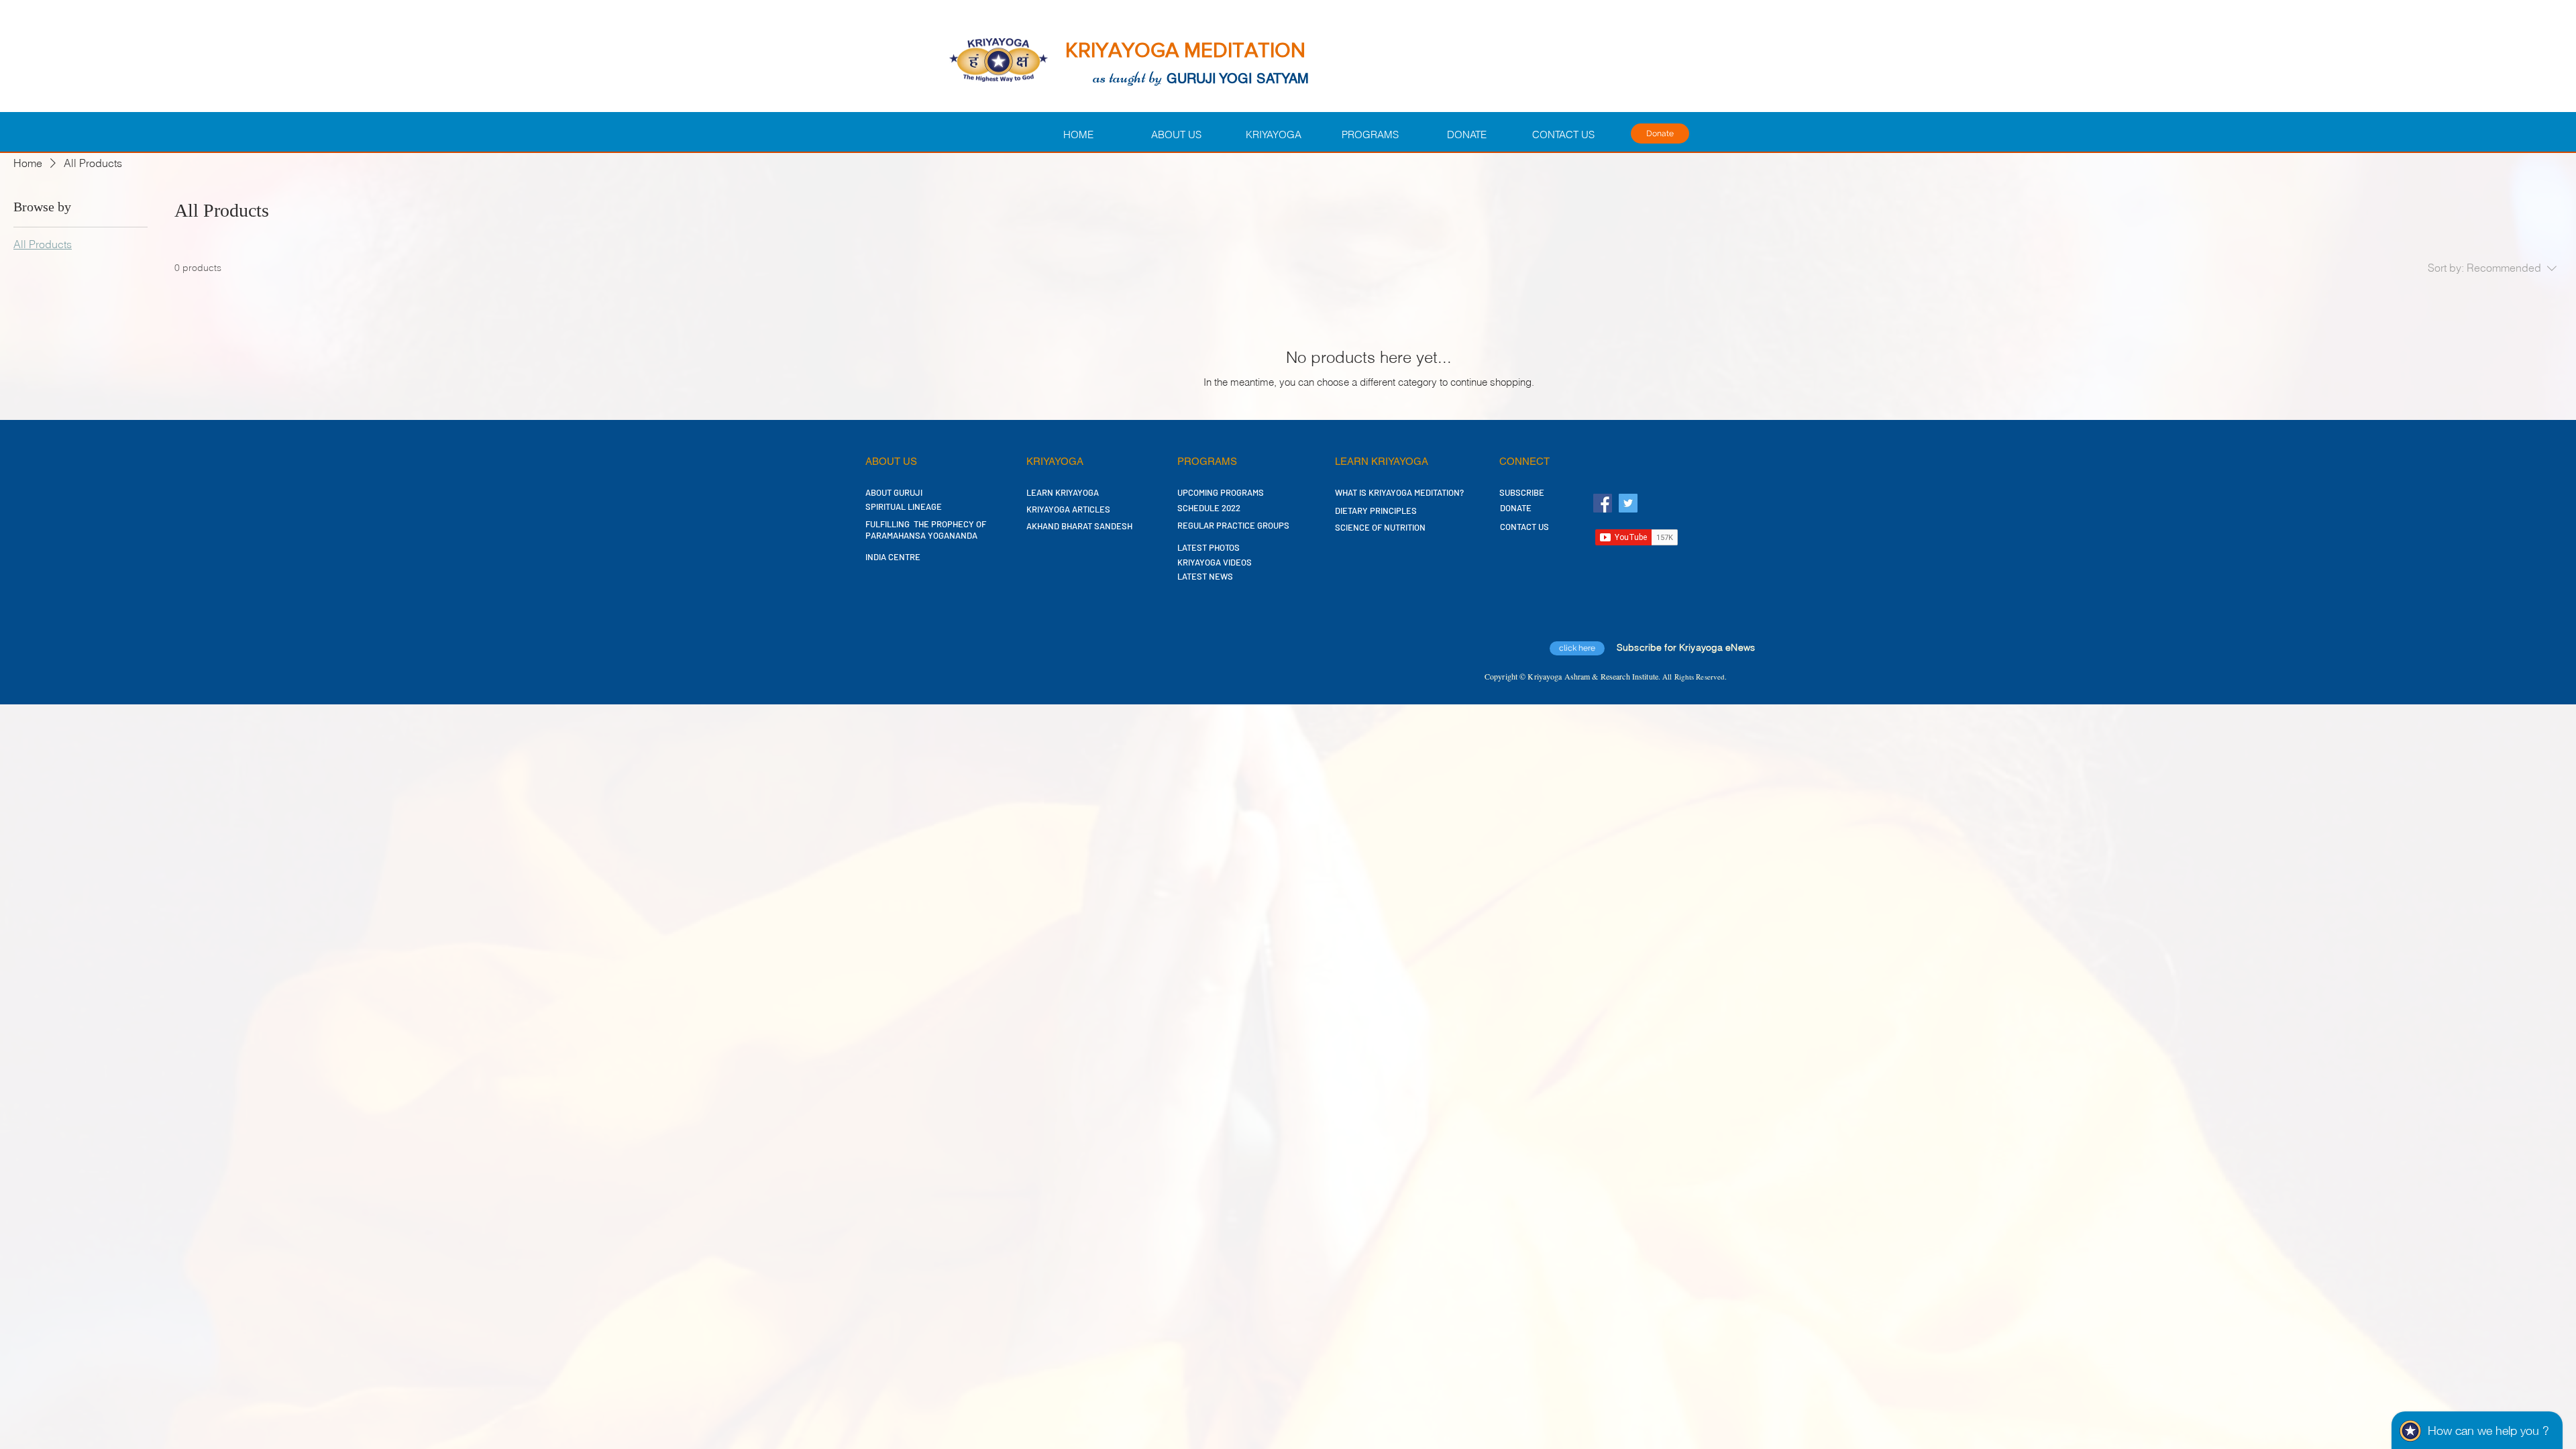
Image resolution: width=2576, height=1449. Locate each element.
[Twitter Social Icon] (1628, 503)
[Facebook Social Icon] (1603, 503)
